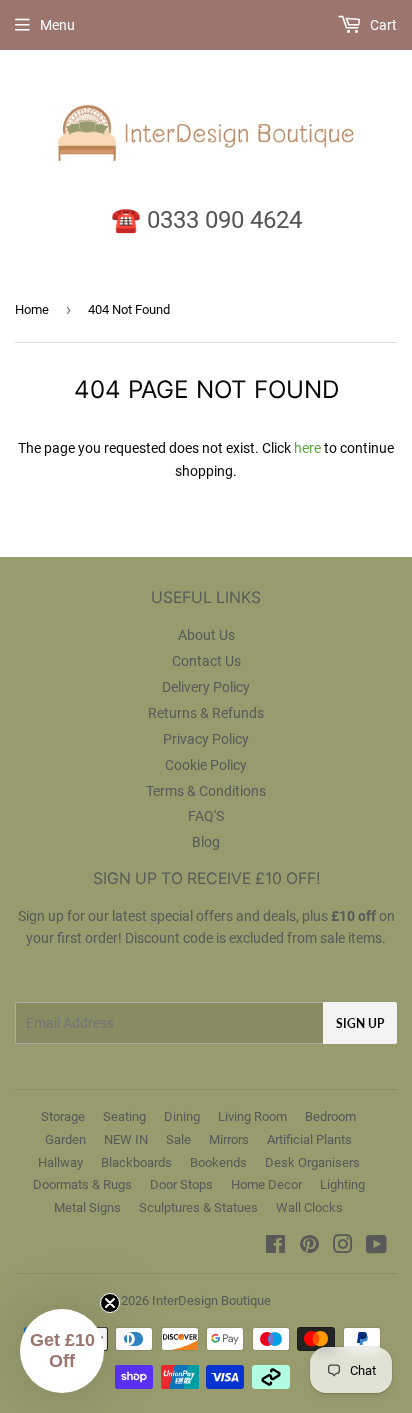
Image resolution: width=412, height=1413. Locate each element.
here (307, 448)
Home (32, 309)
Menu (57, 25)
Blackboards (136, 1162)
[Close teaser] (110, 1303)
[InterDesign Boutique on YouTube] (376, 1247)
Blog (206, 842)
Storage (63, 1116)
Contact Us (206, 661)
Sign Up (360, 1023)
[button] (62, 1351)
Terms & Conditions (206, 791)
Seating (124, 1116)
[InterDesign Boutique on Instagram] (343, 1247)
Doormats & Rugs (82, 1184)
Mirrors (229, 1139)
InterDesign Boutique (211, 1300)
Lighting (342, 1184)
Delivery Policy (206, 687)
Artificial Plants (309, 1139)
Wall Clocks (309, 1207)
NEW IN (126, 1139)
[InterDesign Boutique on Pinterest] (309, 1247)
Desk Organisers (312, 1162)
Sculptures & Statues (198, 1207)
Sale (178, 1139)
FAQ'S (206, 816)
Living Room (252, 1116)
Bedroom (330, 1116)
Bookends (218, 1162)
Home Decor (266, 1184)
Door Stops (181, 1184)
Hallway (60, 1162)
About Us (206, 635)
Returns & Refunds (206, 713)
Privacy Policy (206, 739)
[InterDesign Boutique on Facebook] (275, 1247)
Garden (65, 1139)
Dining (182, 1116)
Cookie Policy (206, 765)
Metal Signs (87, 1207)
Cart (382, 25)
